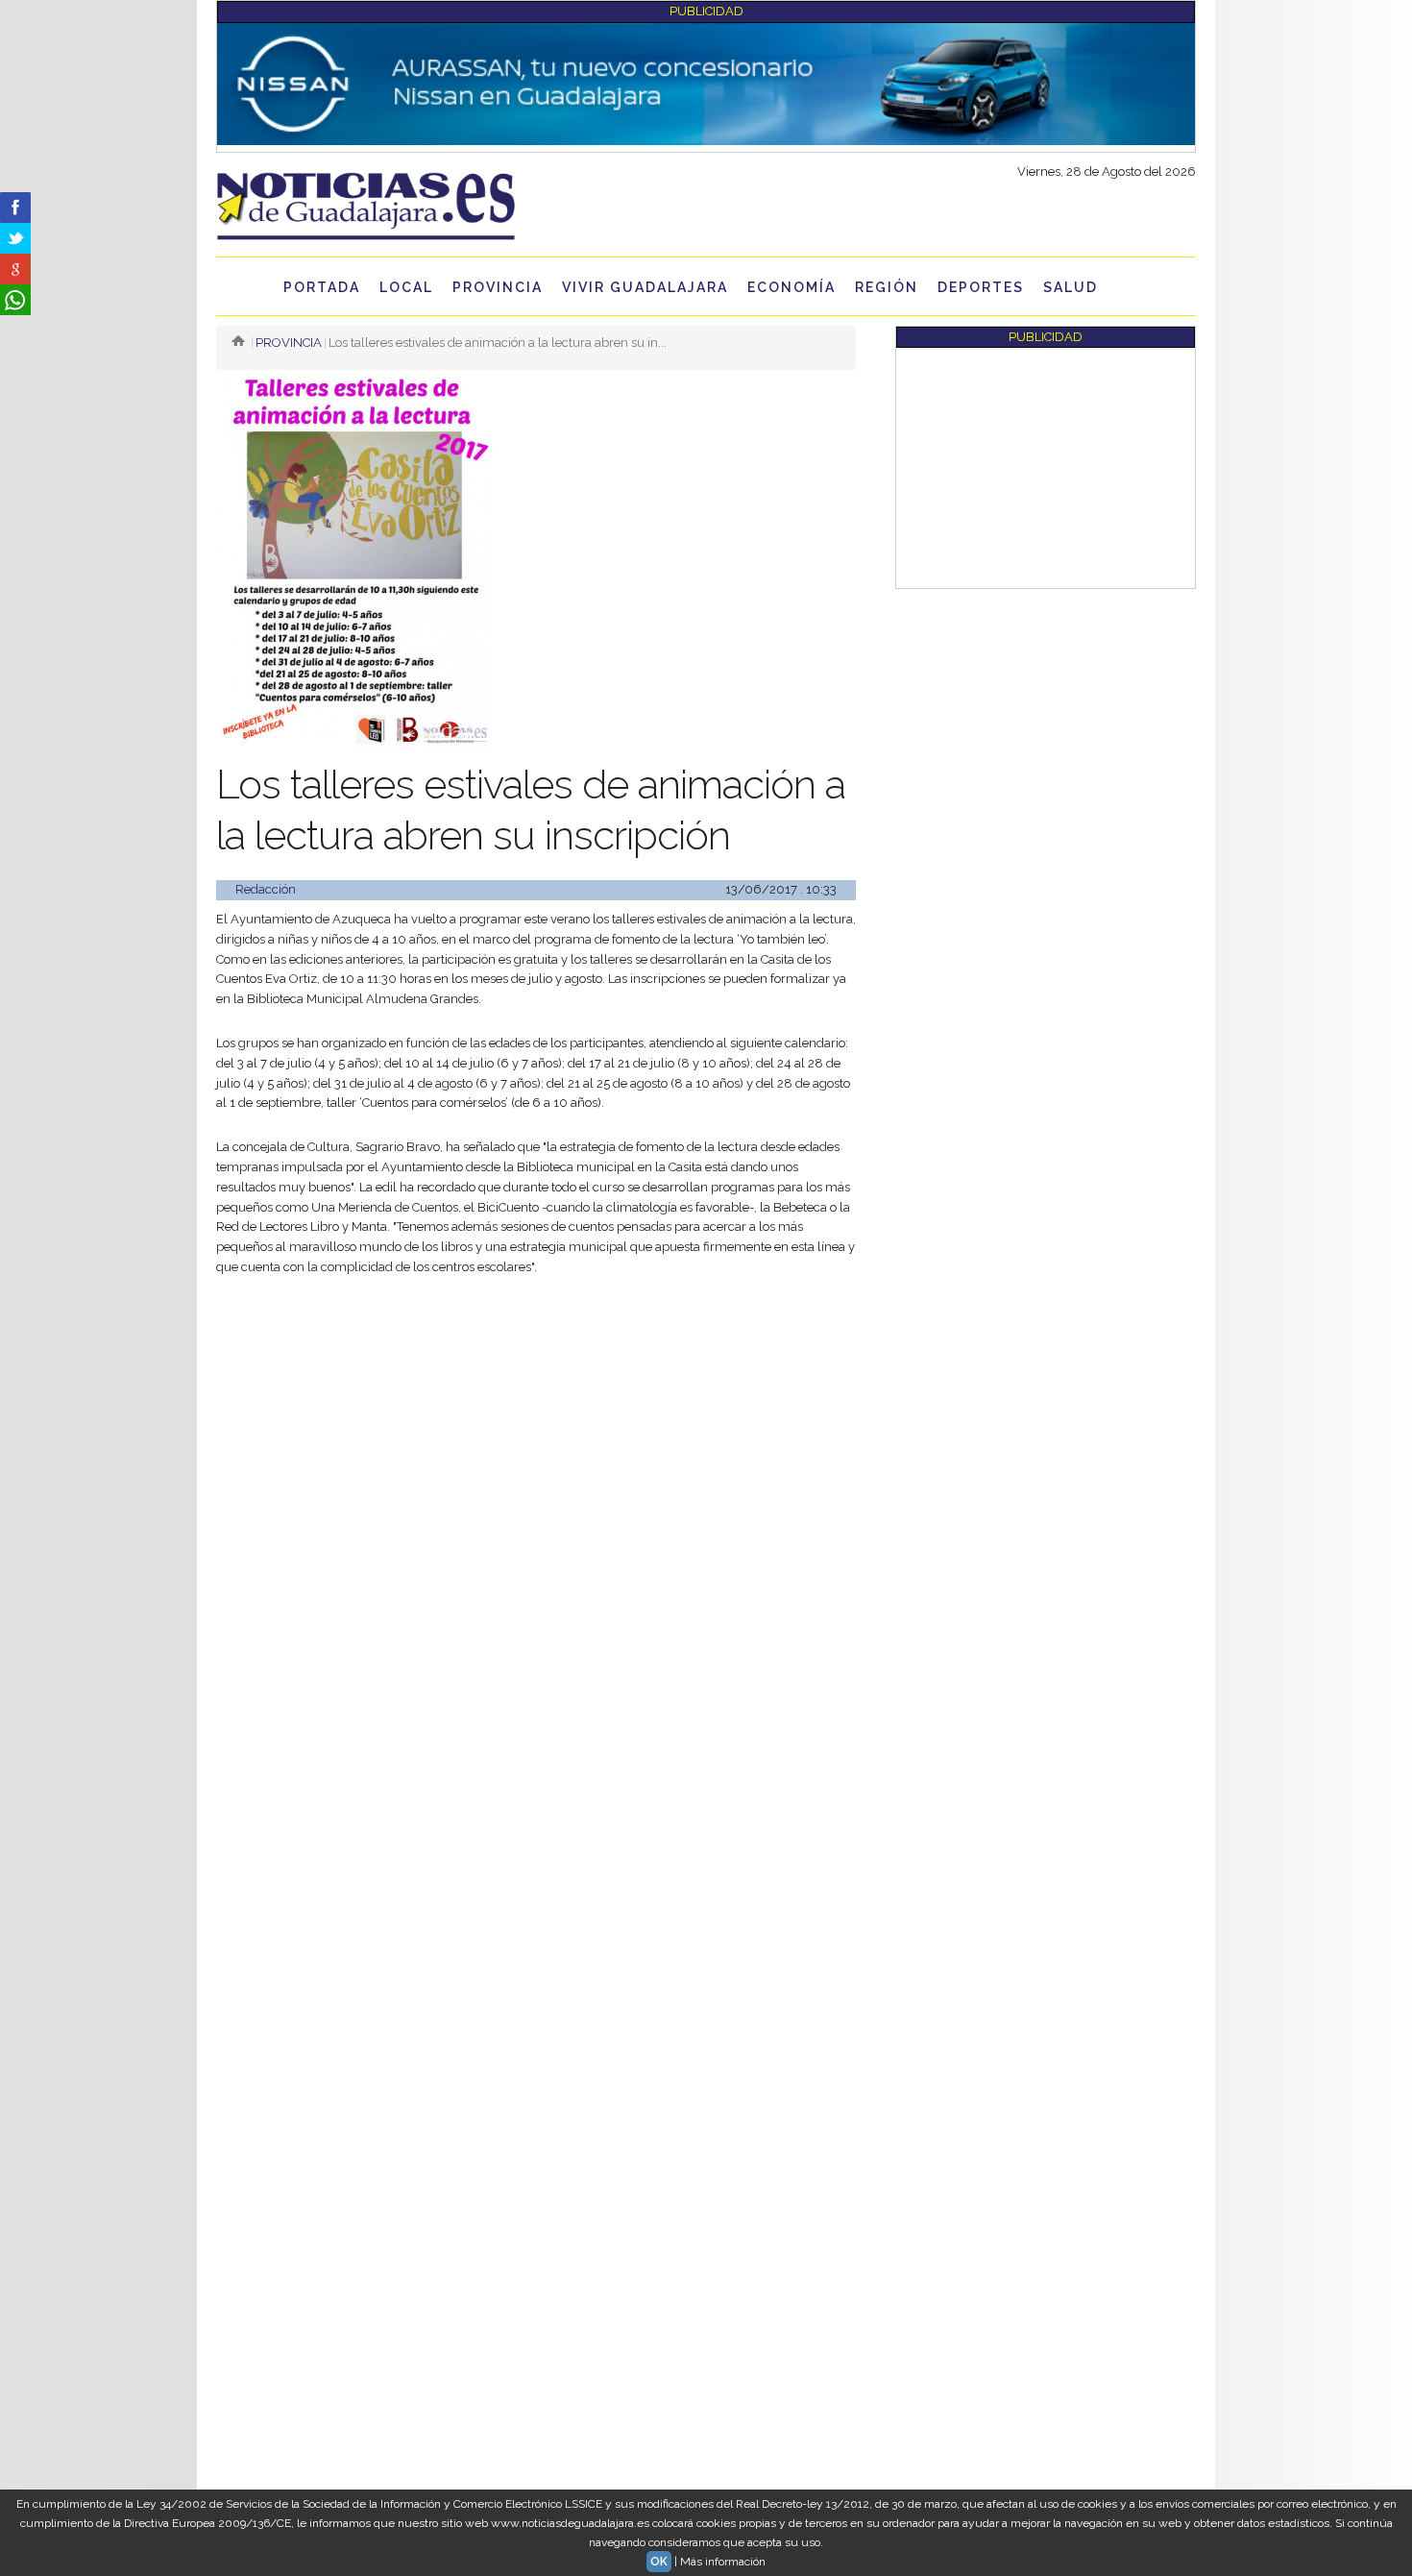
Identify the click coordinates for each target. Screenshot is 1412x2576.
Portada (322, 287)
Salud (1071, 287)
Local (406, 287)
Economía (791, 287)
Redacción (266, 889)
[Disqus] (536, 1811)
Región (887, 287)
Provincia (498, 287)
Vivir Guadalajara (645, 287)
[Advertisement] (536, 1436)
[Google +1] (15, 269)
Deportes (981, 287)
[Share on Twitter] (15, 238)
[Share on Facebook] (15, 208)
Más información (723, 2562)
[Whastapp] (15, 300)
